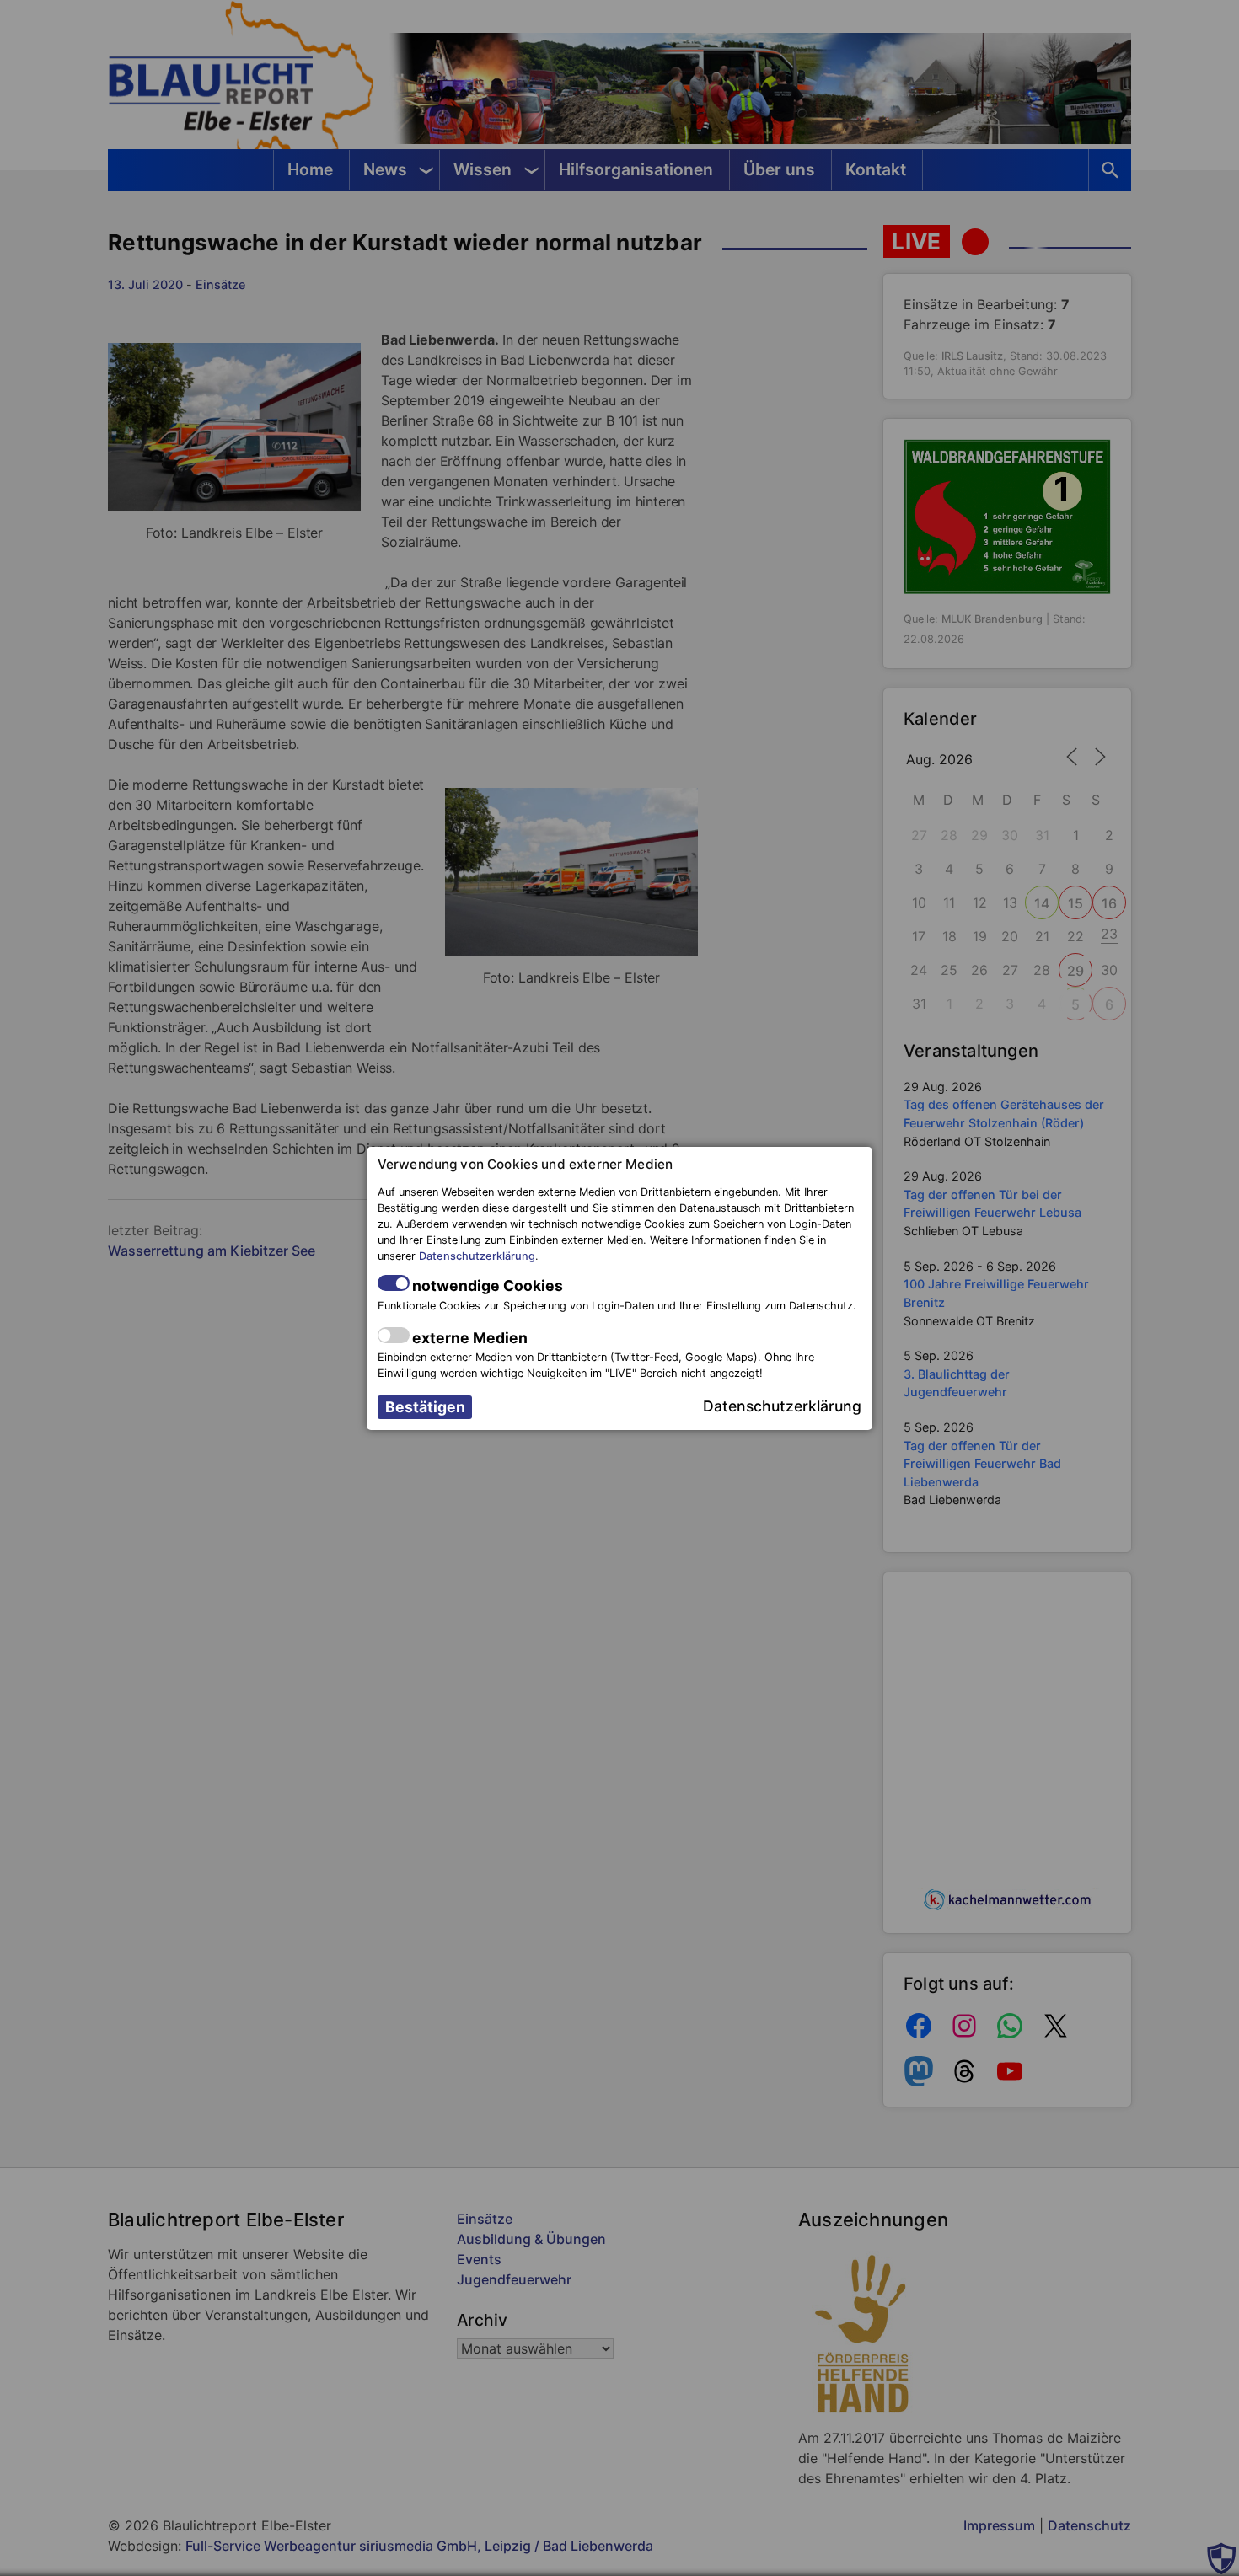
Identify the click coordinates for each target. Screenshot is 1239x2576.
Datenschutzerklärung (477, 1256)
